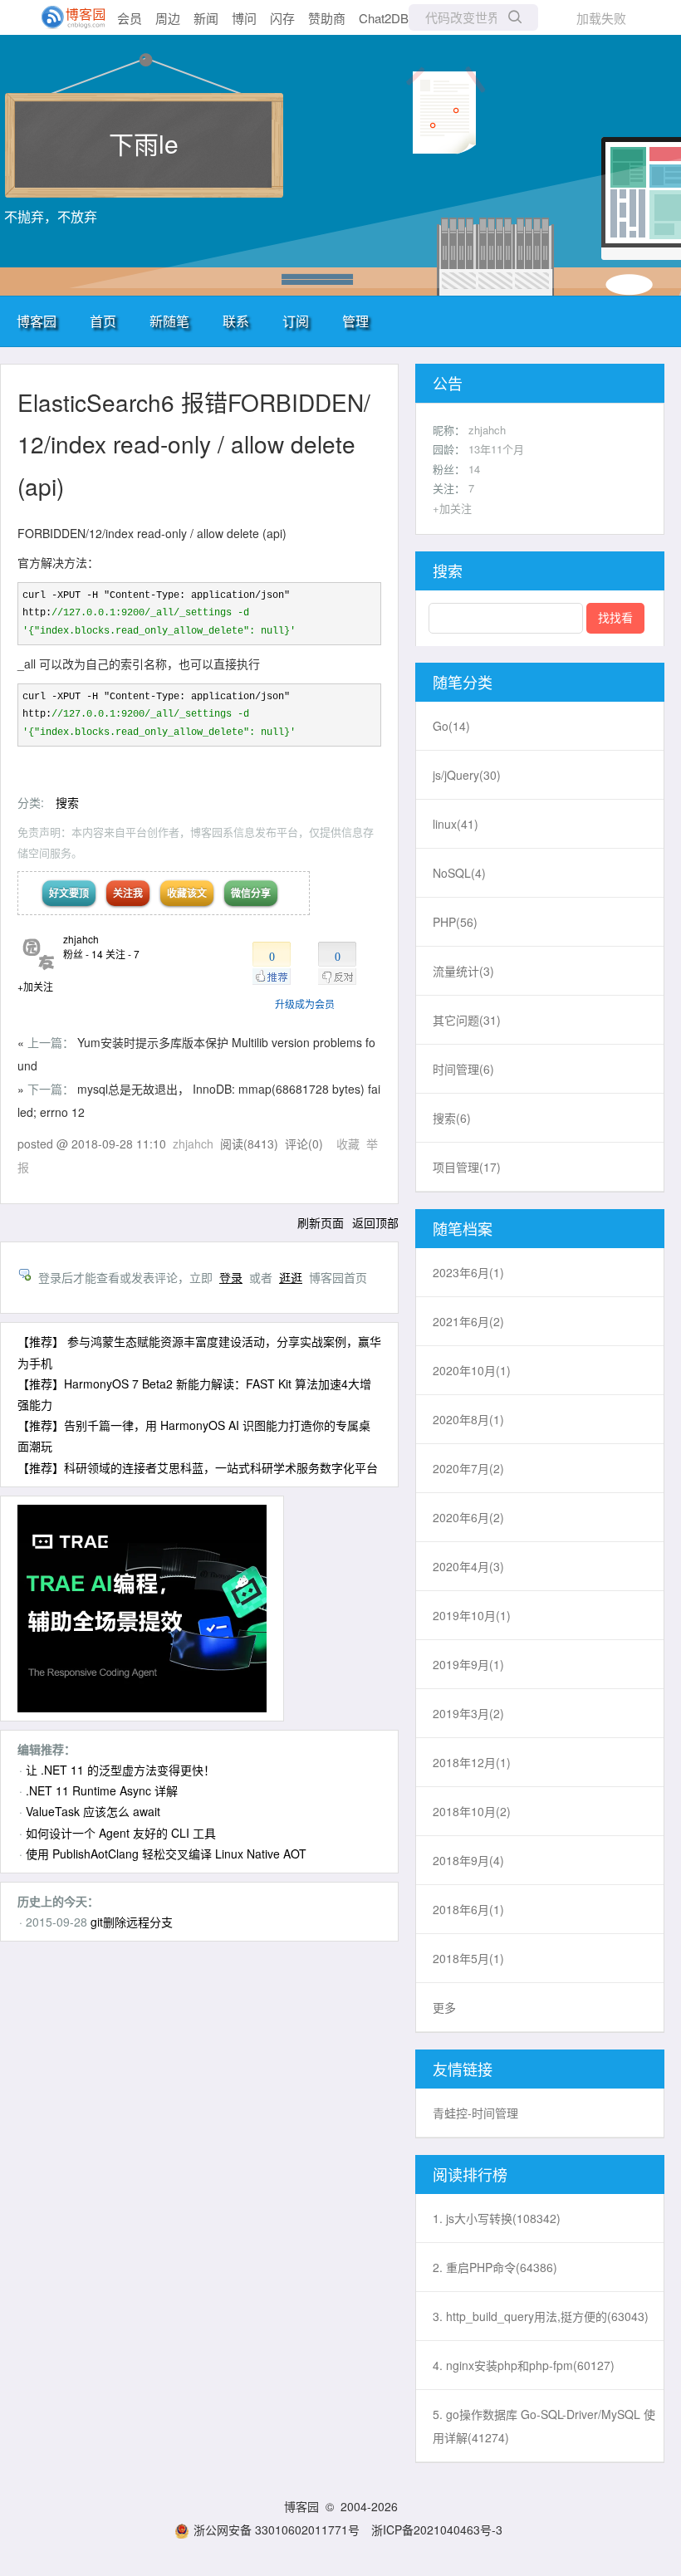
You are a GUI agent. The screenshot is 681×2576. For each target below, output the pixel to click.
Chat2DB (384, 18)
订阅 (296, 321)
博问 (244, 18)
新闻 (206, 18)
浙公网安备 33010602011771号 (277, 2529)
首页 (103, 321)
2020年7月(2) (468, 1468)
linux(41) (456, 824)
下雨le (144, 143)
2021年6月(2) (468, 1321)
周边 (168, 18)
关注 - (122, 954)
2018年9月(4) (468, 1860)
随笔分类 (463, 682)
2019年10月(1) (472, 1615)
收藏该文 (187, 893)
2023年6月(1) (468, 1272)
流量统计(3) (463, 971)
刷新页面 (321, 1222)
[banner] (66, 17)
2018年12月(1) (472, 1762)
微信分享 (251, 893)
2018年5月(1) (468, 1958)
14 (474, 469)
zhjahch (81, 939)
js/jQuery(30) (467, 775)
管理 (355, 321)
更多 (444, 2007)
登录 (231, 1277)
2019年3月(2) (468, 1713)
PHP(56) (455, 922)
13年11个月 (496, 449)
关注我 (128, 893)
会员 (130, 18)
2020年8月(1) (468, 1419)
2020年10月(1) (472, 1370)
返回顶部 (375, 1222)
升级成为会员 (305, 1004)
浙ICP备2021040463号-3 (437, 2529)
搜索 (67, 802)
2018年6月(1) (468, 1909)
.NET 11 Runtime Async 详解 (102, 1790)
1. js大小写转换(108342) (497, 2218)
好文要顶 (69, 893)
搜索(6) (452, 1118)
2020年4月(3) (468, 1566)
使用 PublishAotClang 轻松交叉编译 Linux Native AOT (166, 1854)
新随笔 (169, 321)
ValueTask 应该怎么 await (93, 1811)
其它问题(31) (467, 1020)
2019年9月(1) (468, 1664)
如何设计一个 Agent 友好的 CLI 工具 (121, 1833)
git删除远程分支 (132, 1922)
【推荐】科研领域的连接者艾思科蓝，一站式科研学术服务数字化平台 (198, 1467)
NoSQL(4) (459, 873)
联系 (236, 321)
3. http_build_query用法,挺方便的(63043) (541, 2316)
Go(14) (451, 726)
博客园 (37, 321)
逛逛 (291, 1277)
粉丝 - (83, 954)
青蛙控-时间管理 (475, 2113)
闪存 (282, 18)
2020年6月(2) (468, 1517)
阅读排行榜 (470, 2174)
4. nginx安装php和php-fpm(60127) (524, 2365)
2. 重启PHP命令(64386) (495, 2267)
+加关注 (35, 986)
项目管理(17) (467, 1167)
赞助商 (327, 18)
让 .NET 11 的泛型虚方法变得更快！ (120, 1770)
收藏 (348, 1144)
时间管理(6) (463, 1069)
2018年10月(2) (472, 1811)
